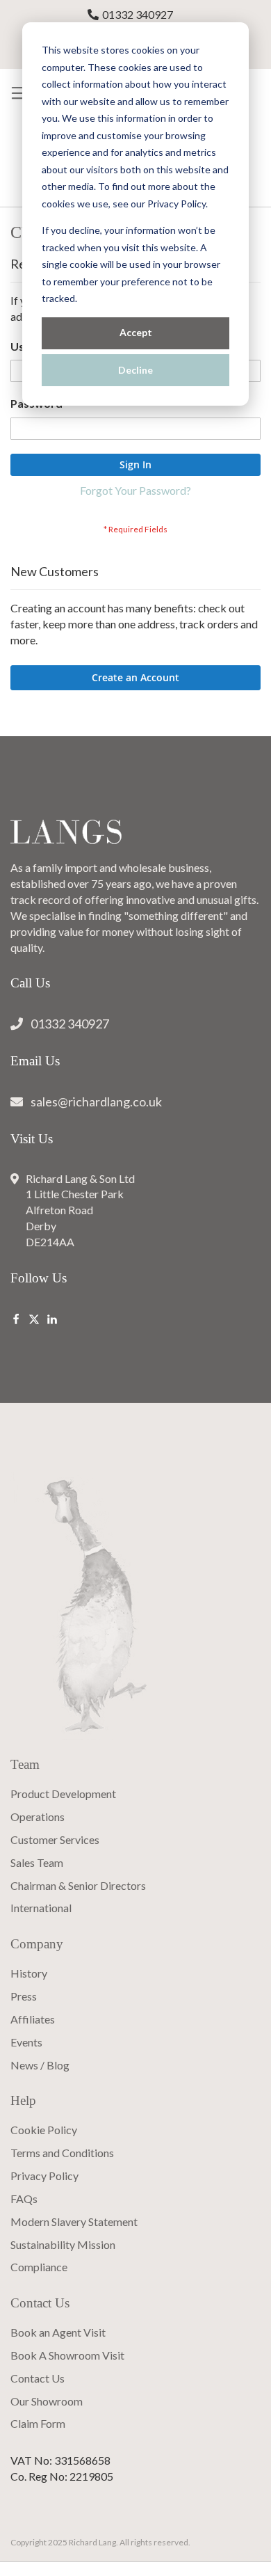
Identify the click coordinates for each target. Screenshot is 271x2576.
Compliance (39, 2267)
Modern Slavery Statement (74, 2221)
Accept (136, 332)
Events (26, 2042)
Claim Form (38, 2423)
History (29, 1973)
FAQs (24, 2199)
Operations (38, 1816)
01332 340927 (138, 14)
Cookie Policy (44, 2130)
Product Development (63, 1794)
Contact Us (38, 2378)
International (41, 1908)
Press (24, 1996)
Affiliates (33, 2019)
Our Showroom (47, 2401)
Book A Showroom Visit (67, 2355)
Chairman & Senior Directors (78, 1885)
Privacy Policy (44, 2176)
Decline (135, 370)
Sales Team (37, 1862)
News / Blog (40, 2065)
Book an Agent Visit (58, 2332)
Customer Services (55, 1839)
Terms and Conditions (62, 2153)
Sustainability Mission (63, 2244)
